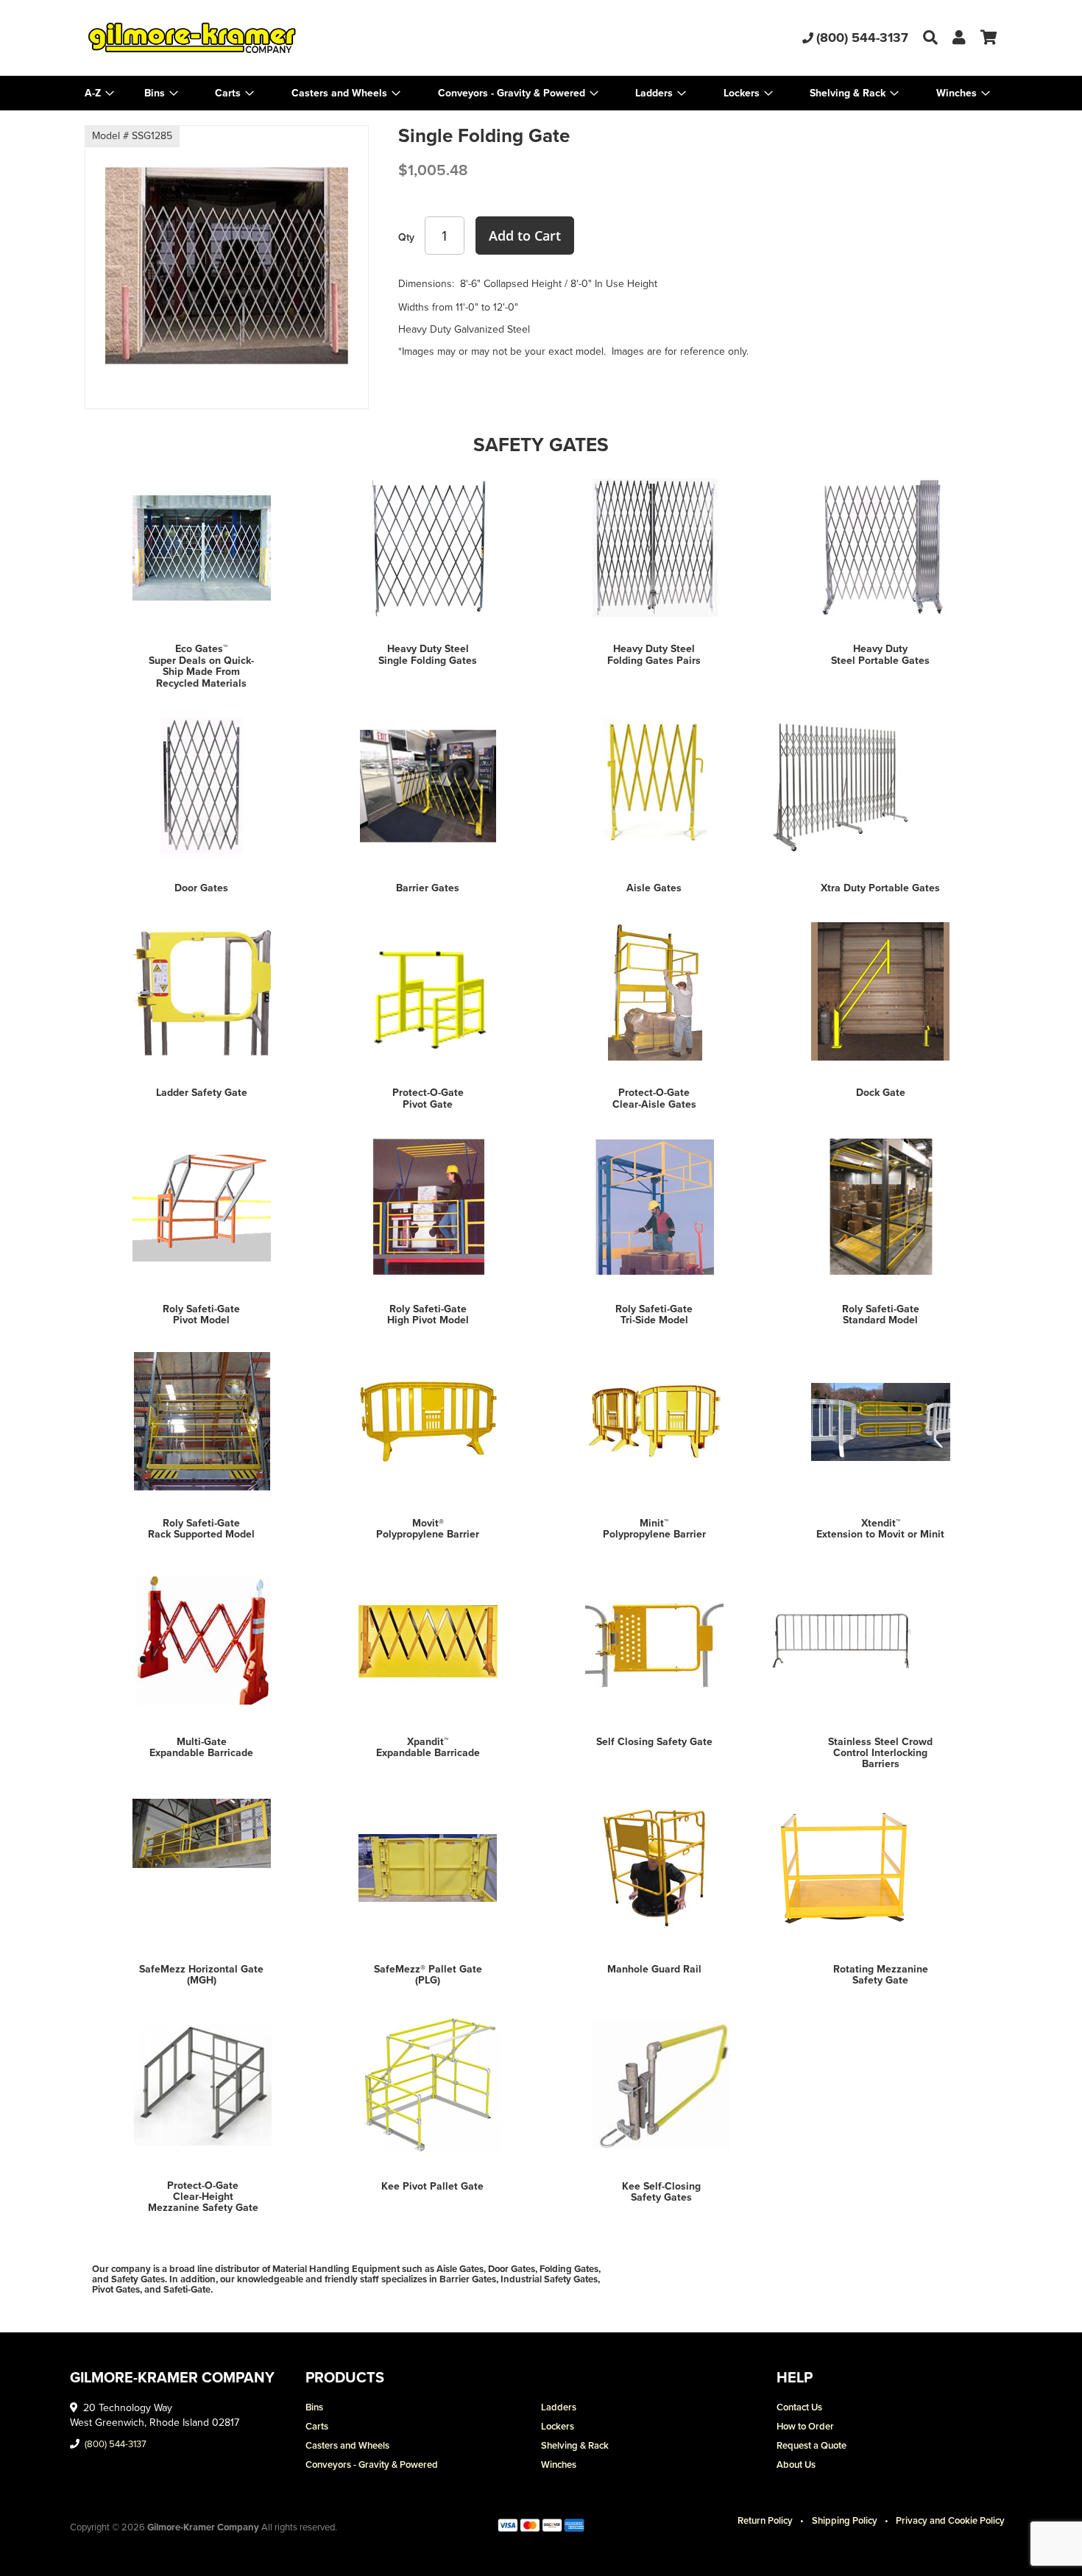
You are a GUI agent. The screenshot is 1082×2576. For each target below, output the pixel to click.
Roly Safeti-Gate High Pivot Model (428, 1314)
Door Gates (201, 888)
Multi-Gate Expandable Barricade (201, 1747)
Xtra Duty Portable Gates (880, 888)
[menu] (541, 93)
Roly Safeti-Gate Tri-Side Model (654, 1314)
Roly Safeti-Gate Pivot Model (201, 1314)
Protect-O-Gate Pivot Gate (428, 1098)
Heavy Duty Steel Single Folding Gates (428, 654)
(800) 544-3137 (862, 38)
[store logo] (237, 38)
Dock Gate (881, 1093)
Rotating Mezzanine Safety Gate (881, 1975)
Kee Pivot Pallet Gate (432, 2186)
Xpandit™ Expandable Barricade (428, 1747)
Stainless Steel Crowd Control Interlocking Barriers (880, 1753)
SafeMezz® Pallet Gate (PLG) (428, 1975)
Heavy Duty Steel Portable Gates (880, 654)
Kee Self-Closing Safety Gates (661, 2192)
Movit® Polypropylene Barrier (428, 1529)
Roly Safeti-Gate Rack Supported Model (201, 1529)
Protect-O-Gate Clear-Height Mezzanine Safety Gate (203, 2197)
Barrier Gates (428, 888)
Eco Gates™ (201, 649)
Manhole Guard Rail (654, 1969)
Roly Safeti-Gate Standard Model (881, 1314)
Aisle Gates (654, 888)
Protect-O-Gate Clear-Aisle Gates (654, 1098)
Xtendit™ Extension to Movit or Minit (880, 1529)
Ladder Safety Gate (202, 1093)
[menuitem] (161, 93)
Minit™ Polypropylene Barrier (654, 1529)
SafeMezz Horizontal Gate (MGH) (201, 1975)
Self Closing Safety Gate (654, 1742)
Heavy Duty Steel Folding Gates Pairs (654, 654)
